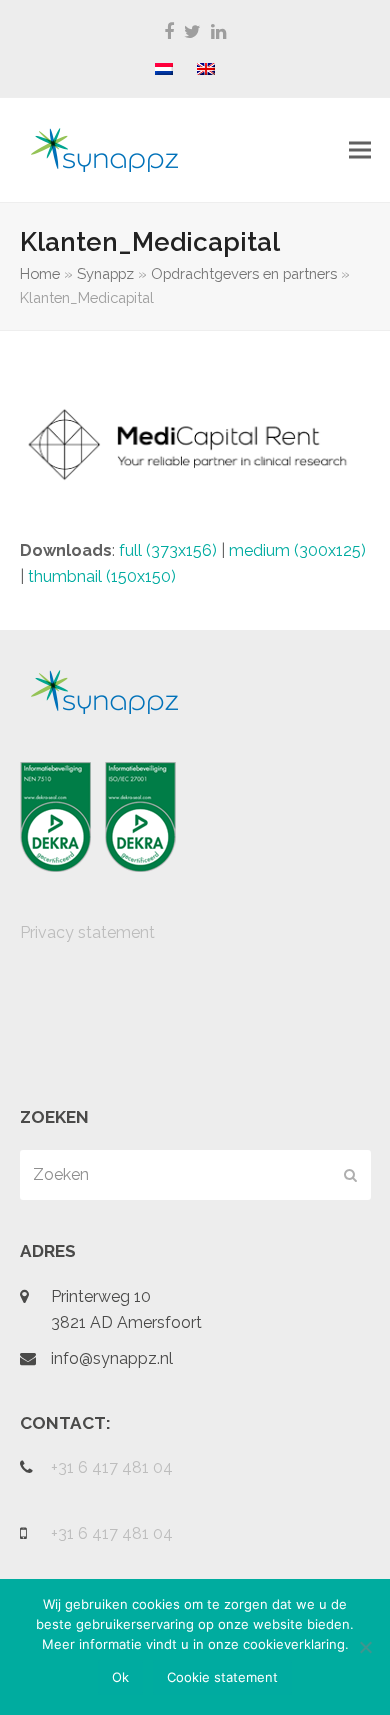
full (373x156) (168, 550)
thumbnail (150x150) (102, 576)
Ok (120, 1677)
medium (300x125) (297, 550)
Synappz (105, 273)
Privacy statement (87, 932)
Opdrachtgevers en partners (244, 273)
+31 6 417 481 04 (112, 1467)
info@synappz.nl (112, 1358)
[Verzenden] (350, 1175)
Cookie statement (222, 1677)
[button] (360, 150)
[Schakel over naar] (164, 70)
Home (40, 273)
